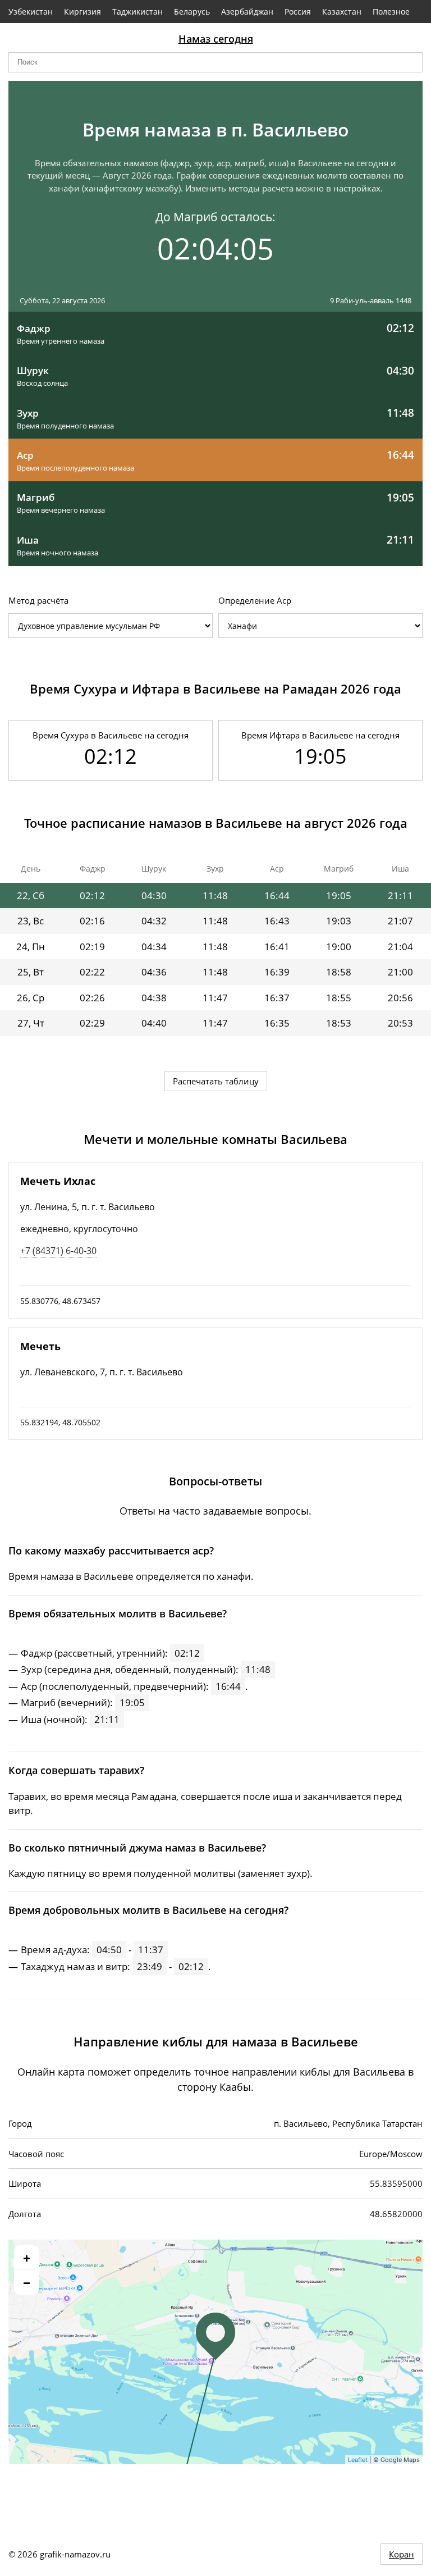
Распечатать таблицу (216, 1081)
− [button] (27, 2282)
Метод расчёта (38, 600)
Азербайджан (247, 12)
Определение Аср (255, 600)
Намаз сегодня (216, 39)
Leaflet (358, 2460)
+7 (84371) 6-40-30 (58, 1251)
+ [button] (27, 2258)
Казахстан (342, 12)
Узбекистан (31, 12)
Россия (298, 12)
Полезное (391, 12)
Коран (402, 2554)
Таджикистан (137, 12)
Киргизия (82, 12)
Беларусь (192, 12)
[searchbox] (215, 62)
